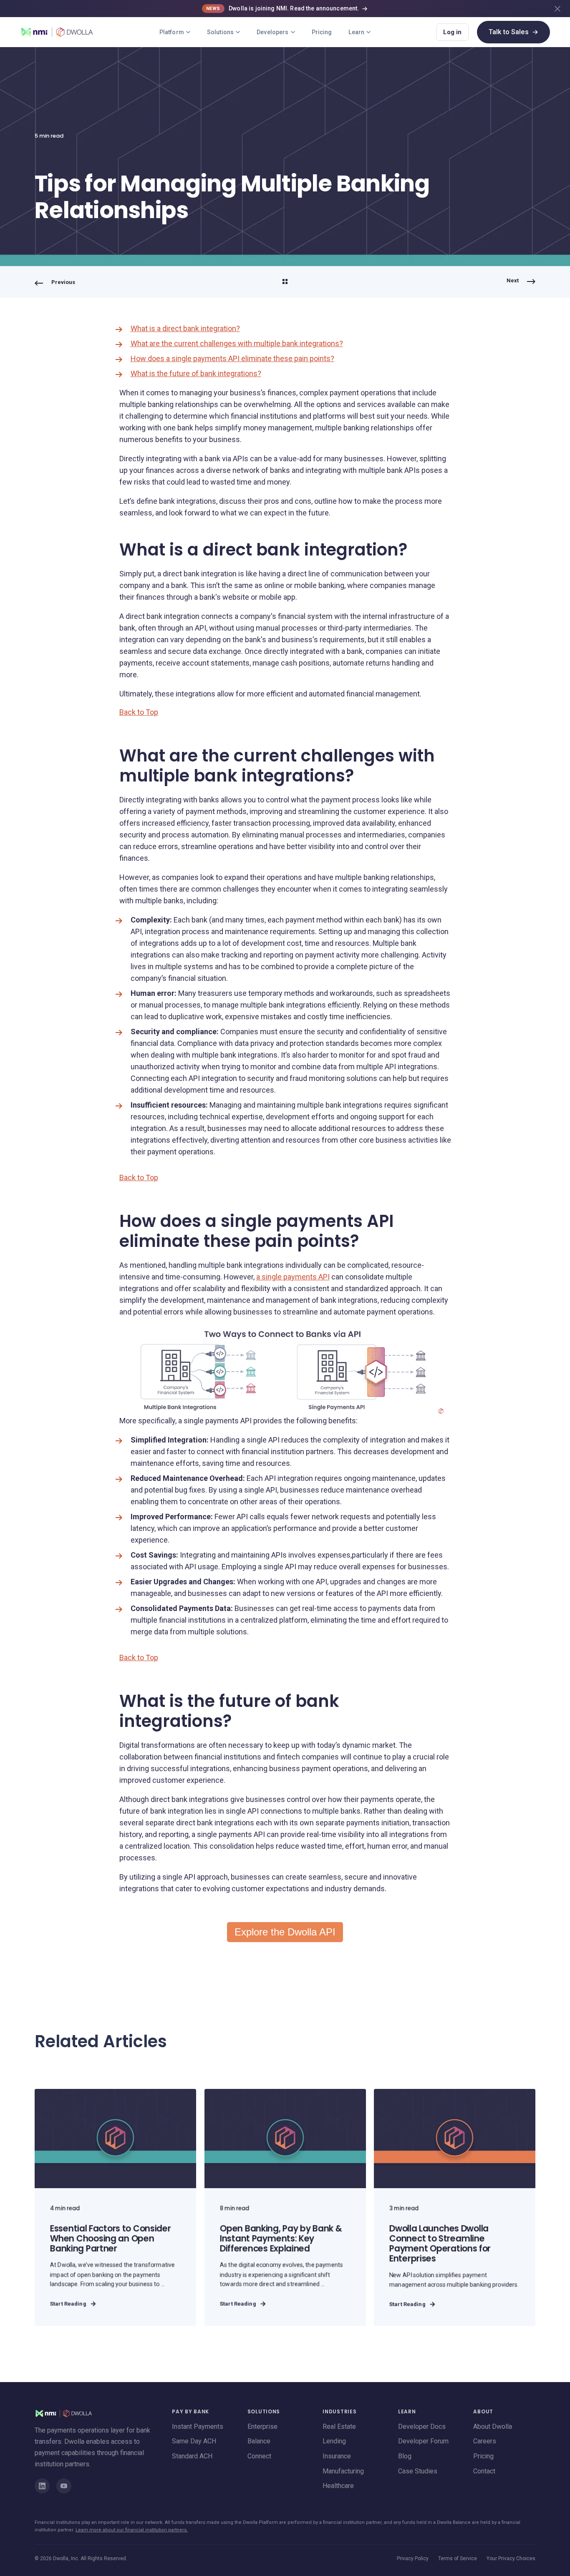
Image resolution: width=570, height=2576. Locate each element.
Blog (405, 2456)
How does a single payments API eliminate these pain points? (232, 358)
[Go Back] (285, 283)
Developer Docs (422, 2426)
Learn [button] (356, 32)
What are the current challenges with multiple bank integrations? (237, 343)
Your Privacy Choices (511, 2558)
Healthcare (338, 2486)
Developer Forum (423, 2441)
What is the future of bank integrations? (196, 373)
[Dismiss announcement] (557, 9)
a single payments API (293, 1277)
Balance (259, 2441)
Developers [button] (272, 32)
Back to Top (139, 712)
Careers (485, 2441)
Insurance (337, 2456)
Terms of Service (458, 2558)
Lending (334, 2441)
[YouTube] (64, 2486)
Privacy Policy (413, 2558)
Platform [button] (172, 32)
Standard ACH (192, 2456)
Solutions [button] (220, 32)
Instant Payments (198, 2426)
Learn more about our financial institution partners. (132, 2530)
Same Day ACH (194, 2441)
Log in (452, 32)
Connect (259, 2456)
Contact (484, 2471)
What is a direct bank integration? (185, 328)
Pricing (322, 32)
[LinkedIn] (42, 2486)
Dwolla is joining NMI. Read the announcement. (283, 8)
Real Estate (339, 2426)
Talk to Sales (513, 32)
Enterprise (262, 2426)
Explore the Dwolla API (285, 1932)
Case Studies (418, 2471)
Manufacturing (343, 2471)
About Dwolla (493, 2426)
